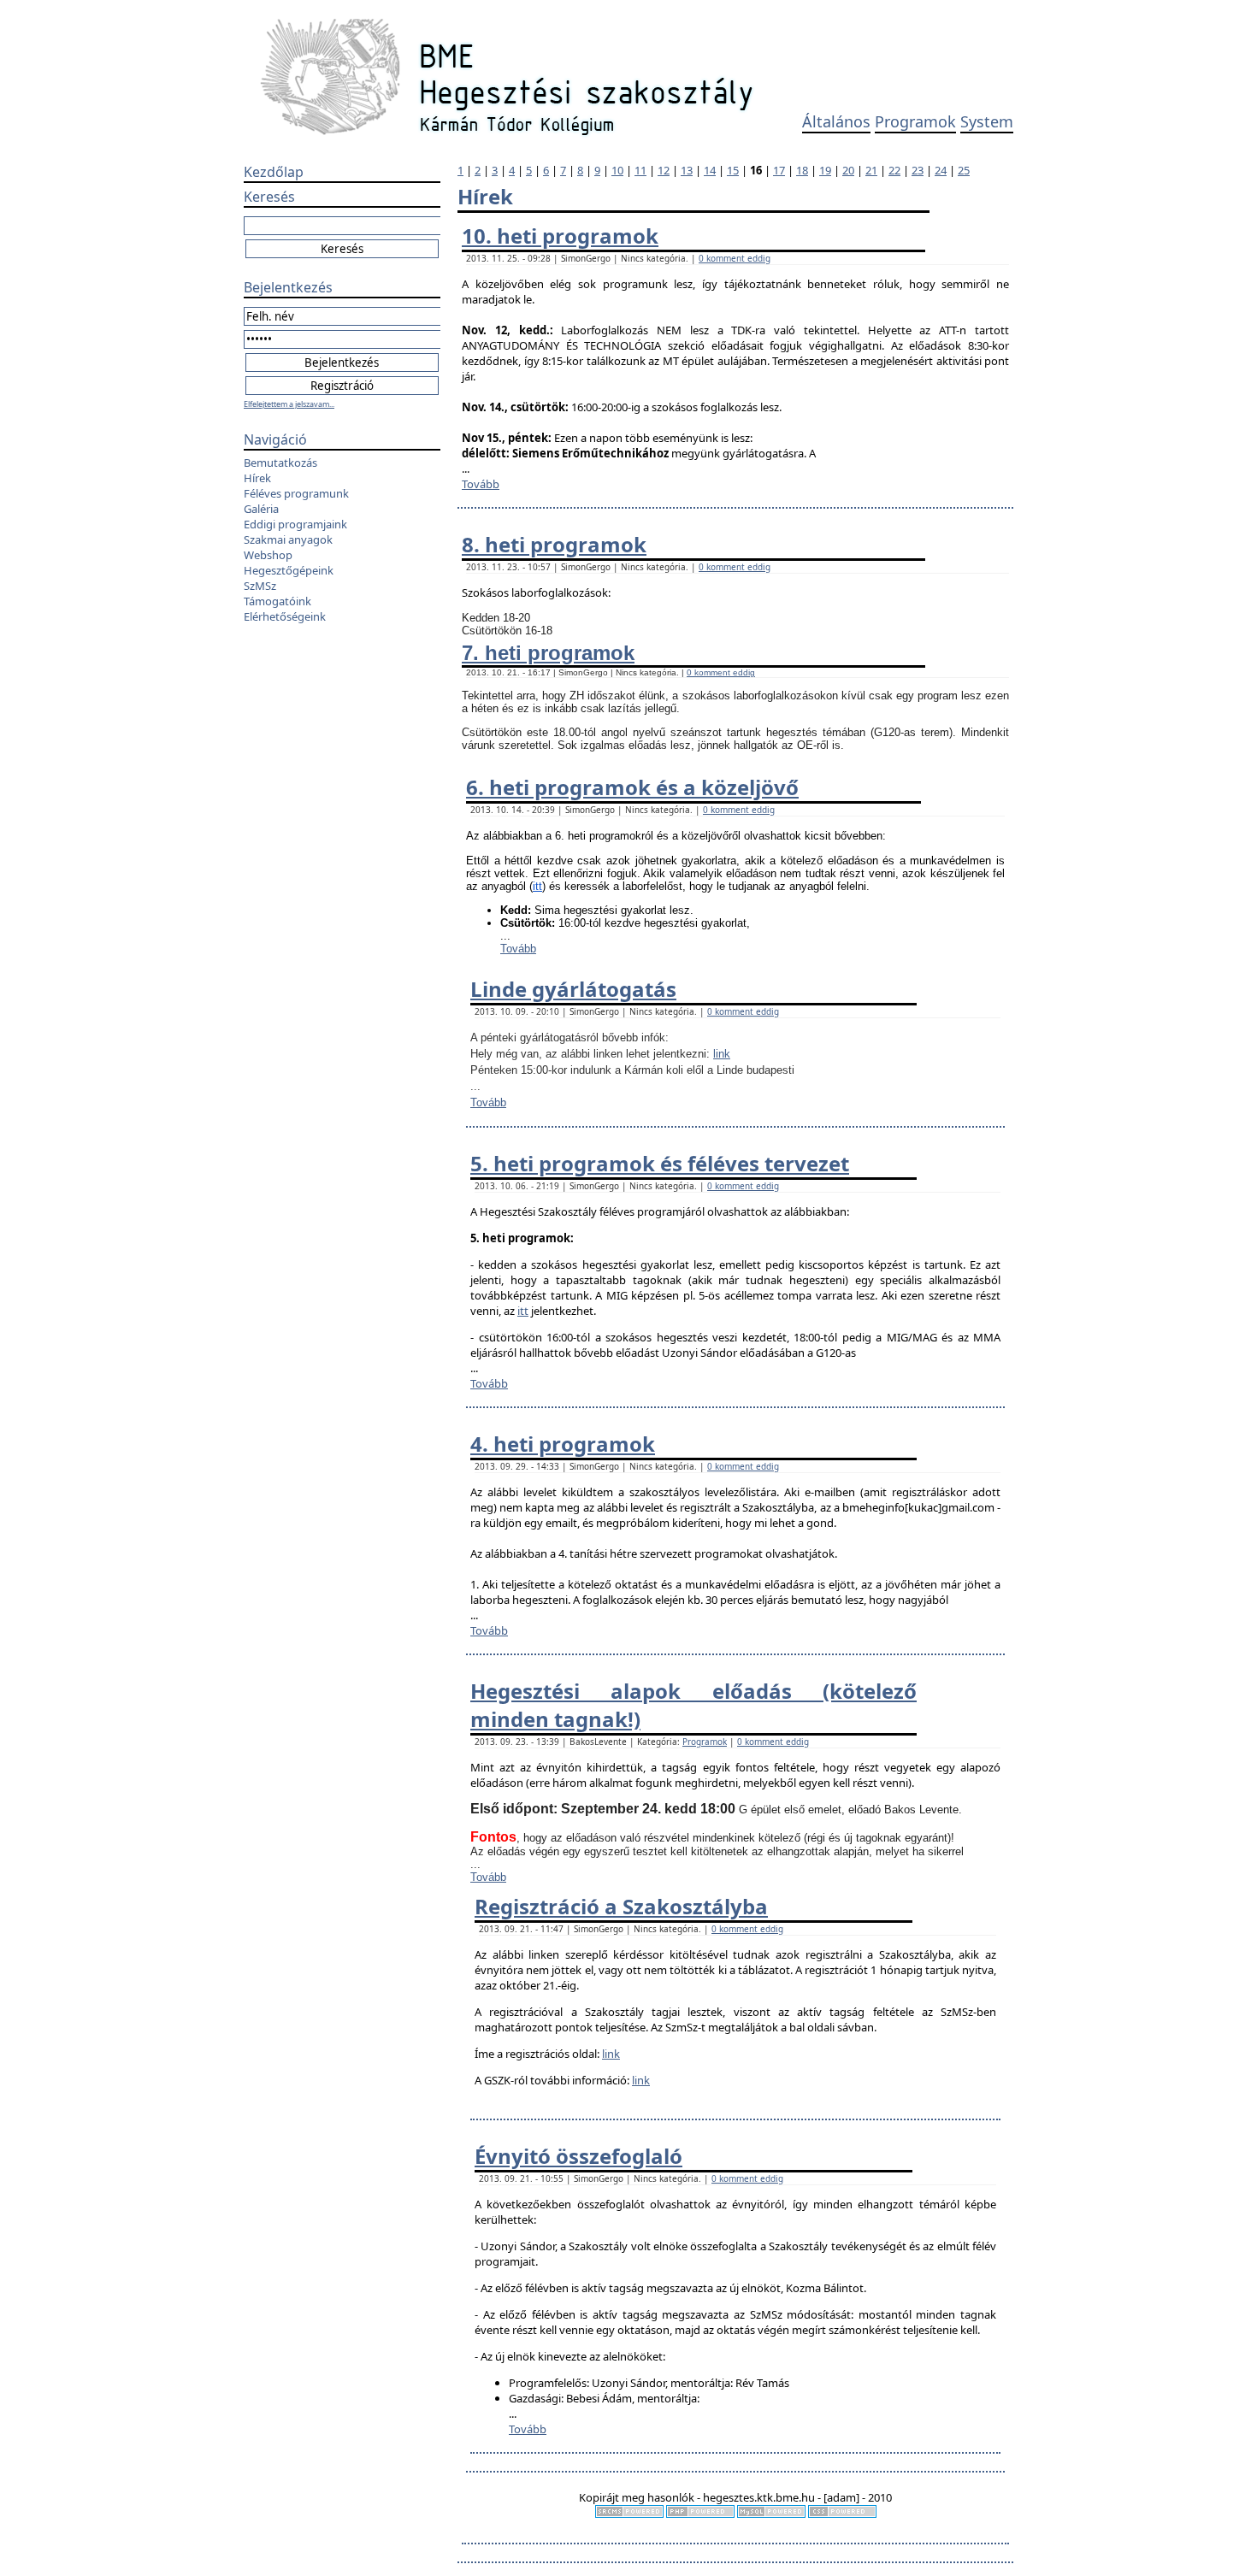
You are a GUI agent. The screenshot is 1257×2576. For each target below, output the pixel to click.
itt (537, 886)
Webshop (268, 555)
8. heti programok (554, 544)
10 (617, 170)
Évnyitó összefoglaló (578, 2156)
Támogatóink (277, 601)
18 (802, 170)
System (987, 121)
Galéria (261, 509)
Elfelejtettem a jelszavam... (289, 404)
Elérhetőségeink (285, 616)
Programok (915, 121)
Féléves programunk (296, 493)
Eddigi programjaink (295, 524)
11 (640, 170)
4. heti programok (563, 1444)
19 (825, 170)
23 (918, 170)
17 (779, 170)
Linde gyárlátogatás (573, 989)
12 (664, 170)
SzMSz (260, 586)
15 (733, 170)
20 (848, 170)
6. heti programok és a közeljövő (632, 787)
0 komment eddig (735, 258)
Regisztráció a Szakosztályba (621, 1906)
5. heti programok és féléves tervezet (660, 1163)
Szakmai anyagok (288, 539)
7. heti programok (548, 653)
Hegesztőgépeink (289, 570)
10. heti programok (560, 236)
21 (871, 170)
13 (687, 170)
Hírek (257, 478)
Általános (836, 121)
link (722, 1054)
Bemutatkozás (280, 463)
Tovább (481, 484)
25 (964, 170)
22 (894, 170)
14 (710, 170)
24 (941, 170)
